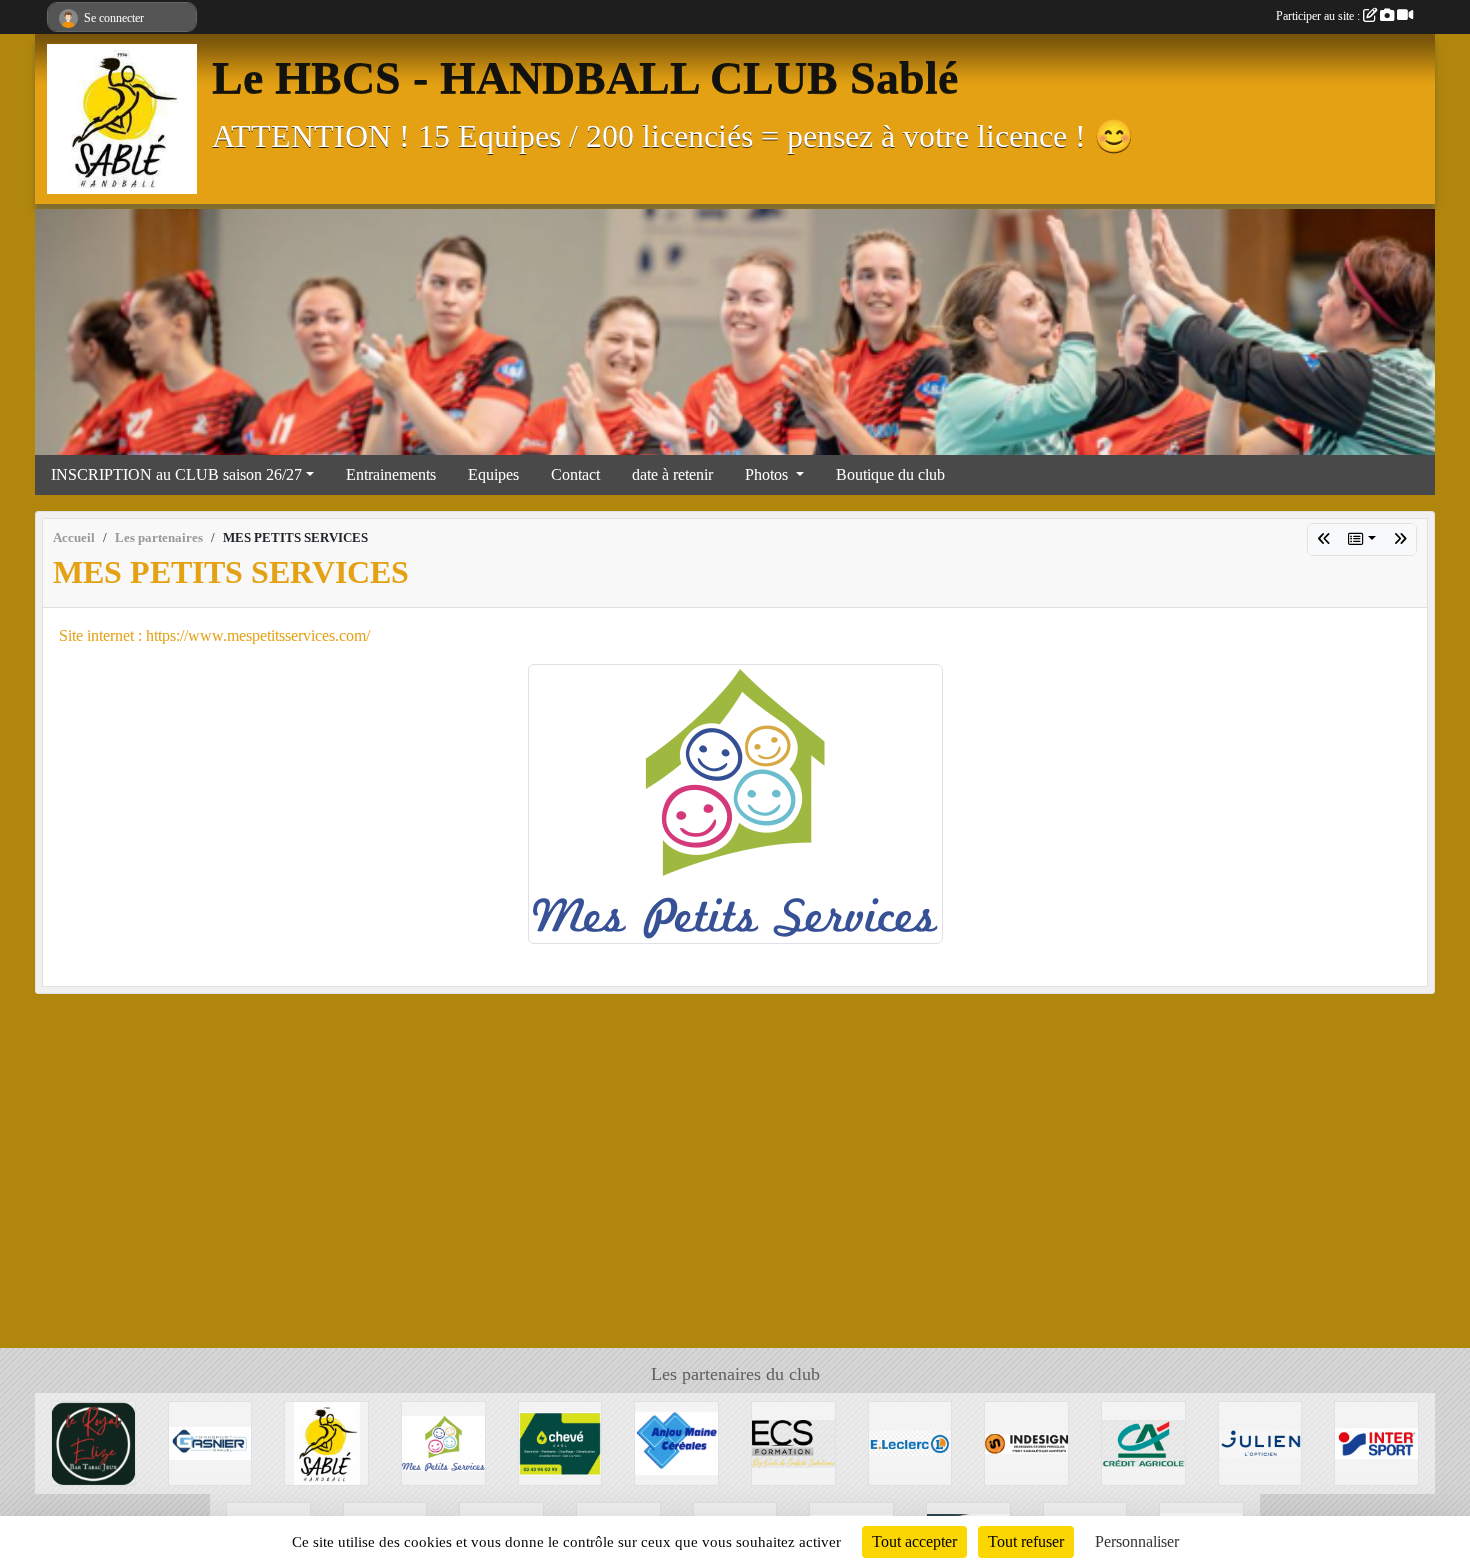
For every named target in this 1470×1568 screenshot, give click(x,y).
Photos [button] (768, 474)
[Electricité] (560, 1441)
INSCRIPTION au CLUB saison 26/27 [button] (176, 474)
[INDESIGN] (1026, 1441)
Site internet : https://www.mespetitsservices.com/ (214, 635)
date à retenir (672, 474)
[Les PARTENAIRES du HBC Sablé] (326, 1441)
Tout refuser (1026, 1541)
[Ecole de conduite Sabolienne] (793, 1441)
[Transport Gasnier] (210, 1441)
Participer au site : (1319, 16)
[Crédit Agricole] (1143, 1441)
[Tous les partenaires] (1362, 539)
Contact (575, 474)
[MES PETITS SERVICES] (735, 801)
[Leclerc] (910, 1441)
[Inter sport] (1400, 539)
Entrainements (391, 474)
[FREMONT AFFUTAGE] (1324, 539)
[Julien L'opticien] (1260, 1441)
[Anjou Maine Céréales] (676, 1441)
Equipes (493, 474)
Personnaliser (1137, 1541)
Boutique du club (890, 474)
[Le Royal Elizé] (93, 1441)
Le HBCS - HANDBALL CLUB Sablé (585, 77)
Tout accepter (914, 1541)
